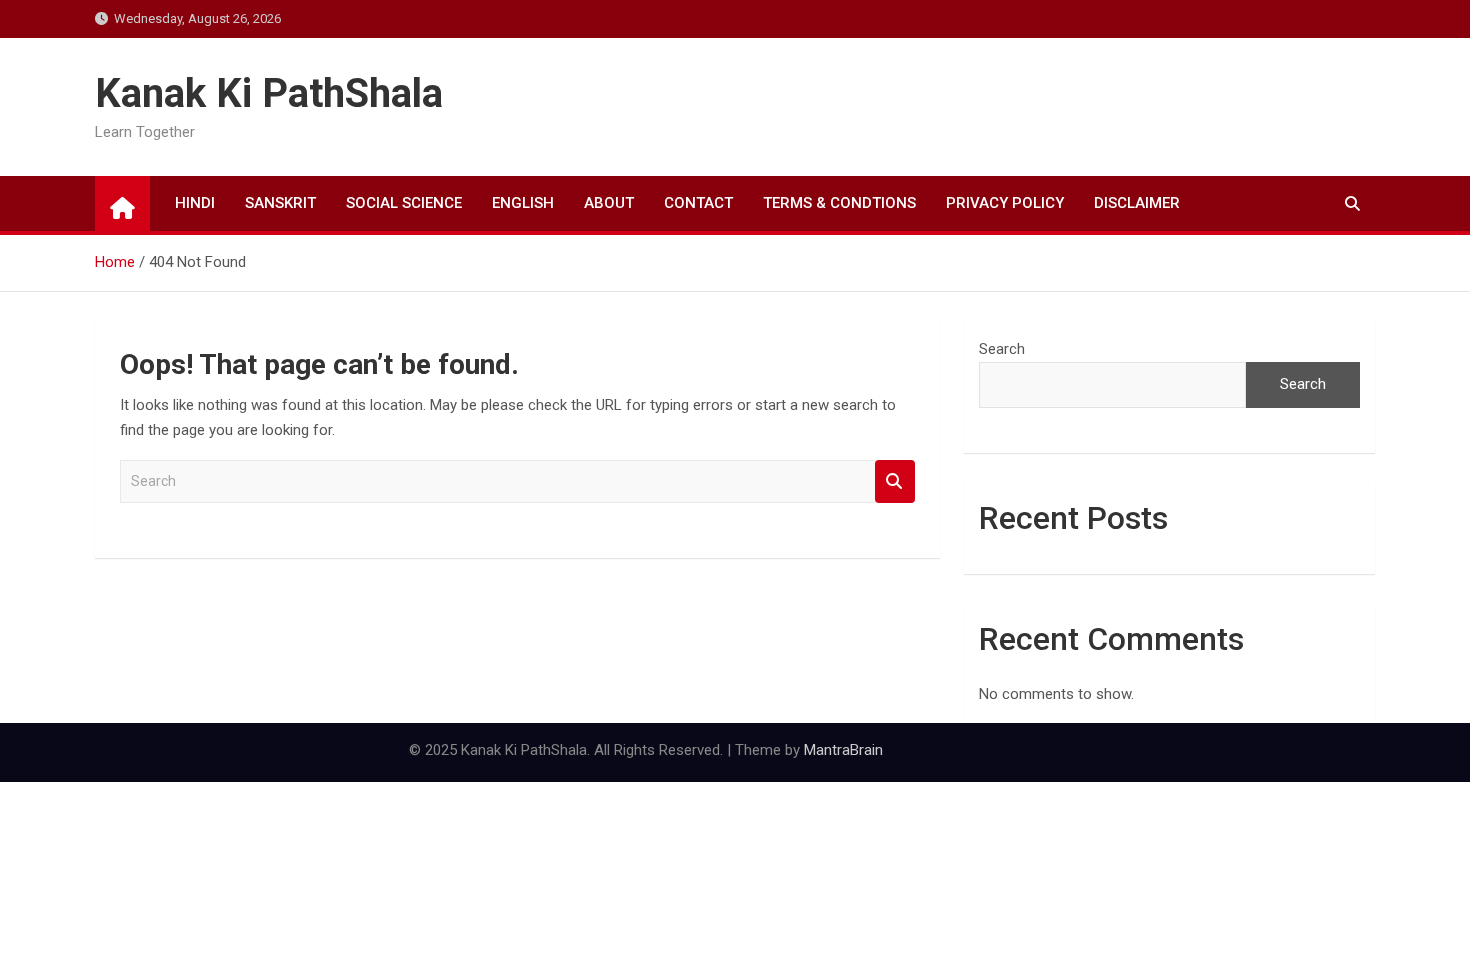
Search (895, 481)
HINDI (195, 203)
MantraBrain (843, 750)
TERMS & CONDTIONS (839, 203)
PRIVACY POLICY (1005, 203)
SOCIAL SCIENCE (404, 203)
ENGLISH (523, 203)
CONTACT (698, 203)
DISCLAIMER (1137, 203)
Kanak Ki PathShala (269, 93)
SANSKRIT (280, 203)
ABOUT (609, 203)
